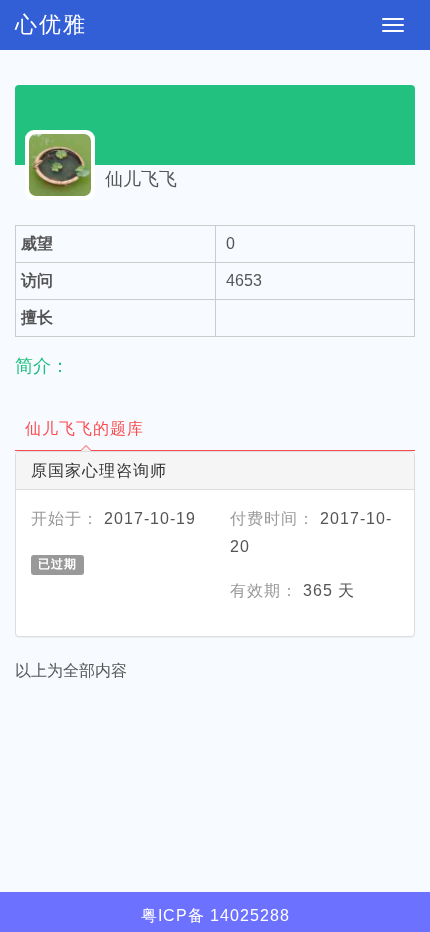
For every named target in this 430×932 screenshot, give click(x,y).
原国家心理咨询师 (99, 470)
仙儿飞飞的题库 (84, 428)
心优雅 (51, 24)
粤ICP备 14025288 (215, 915)
